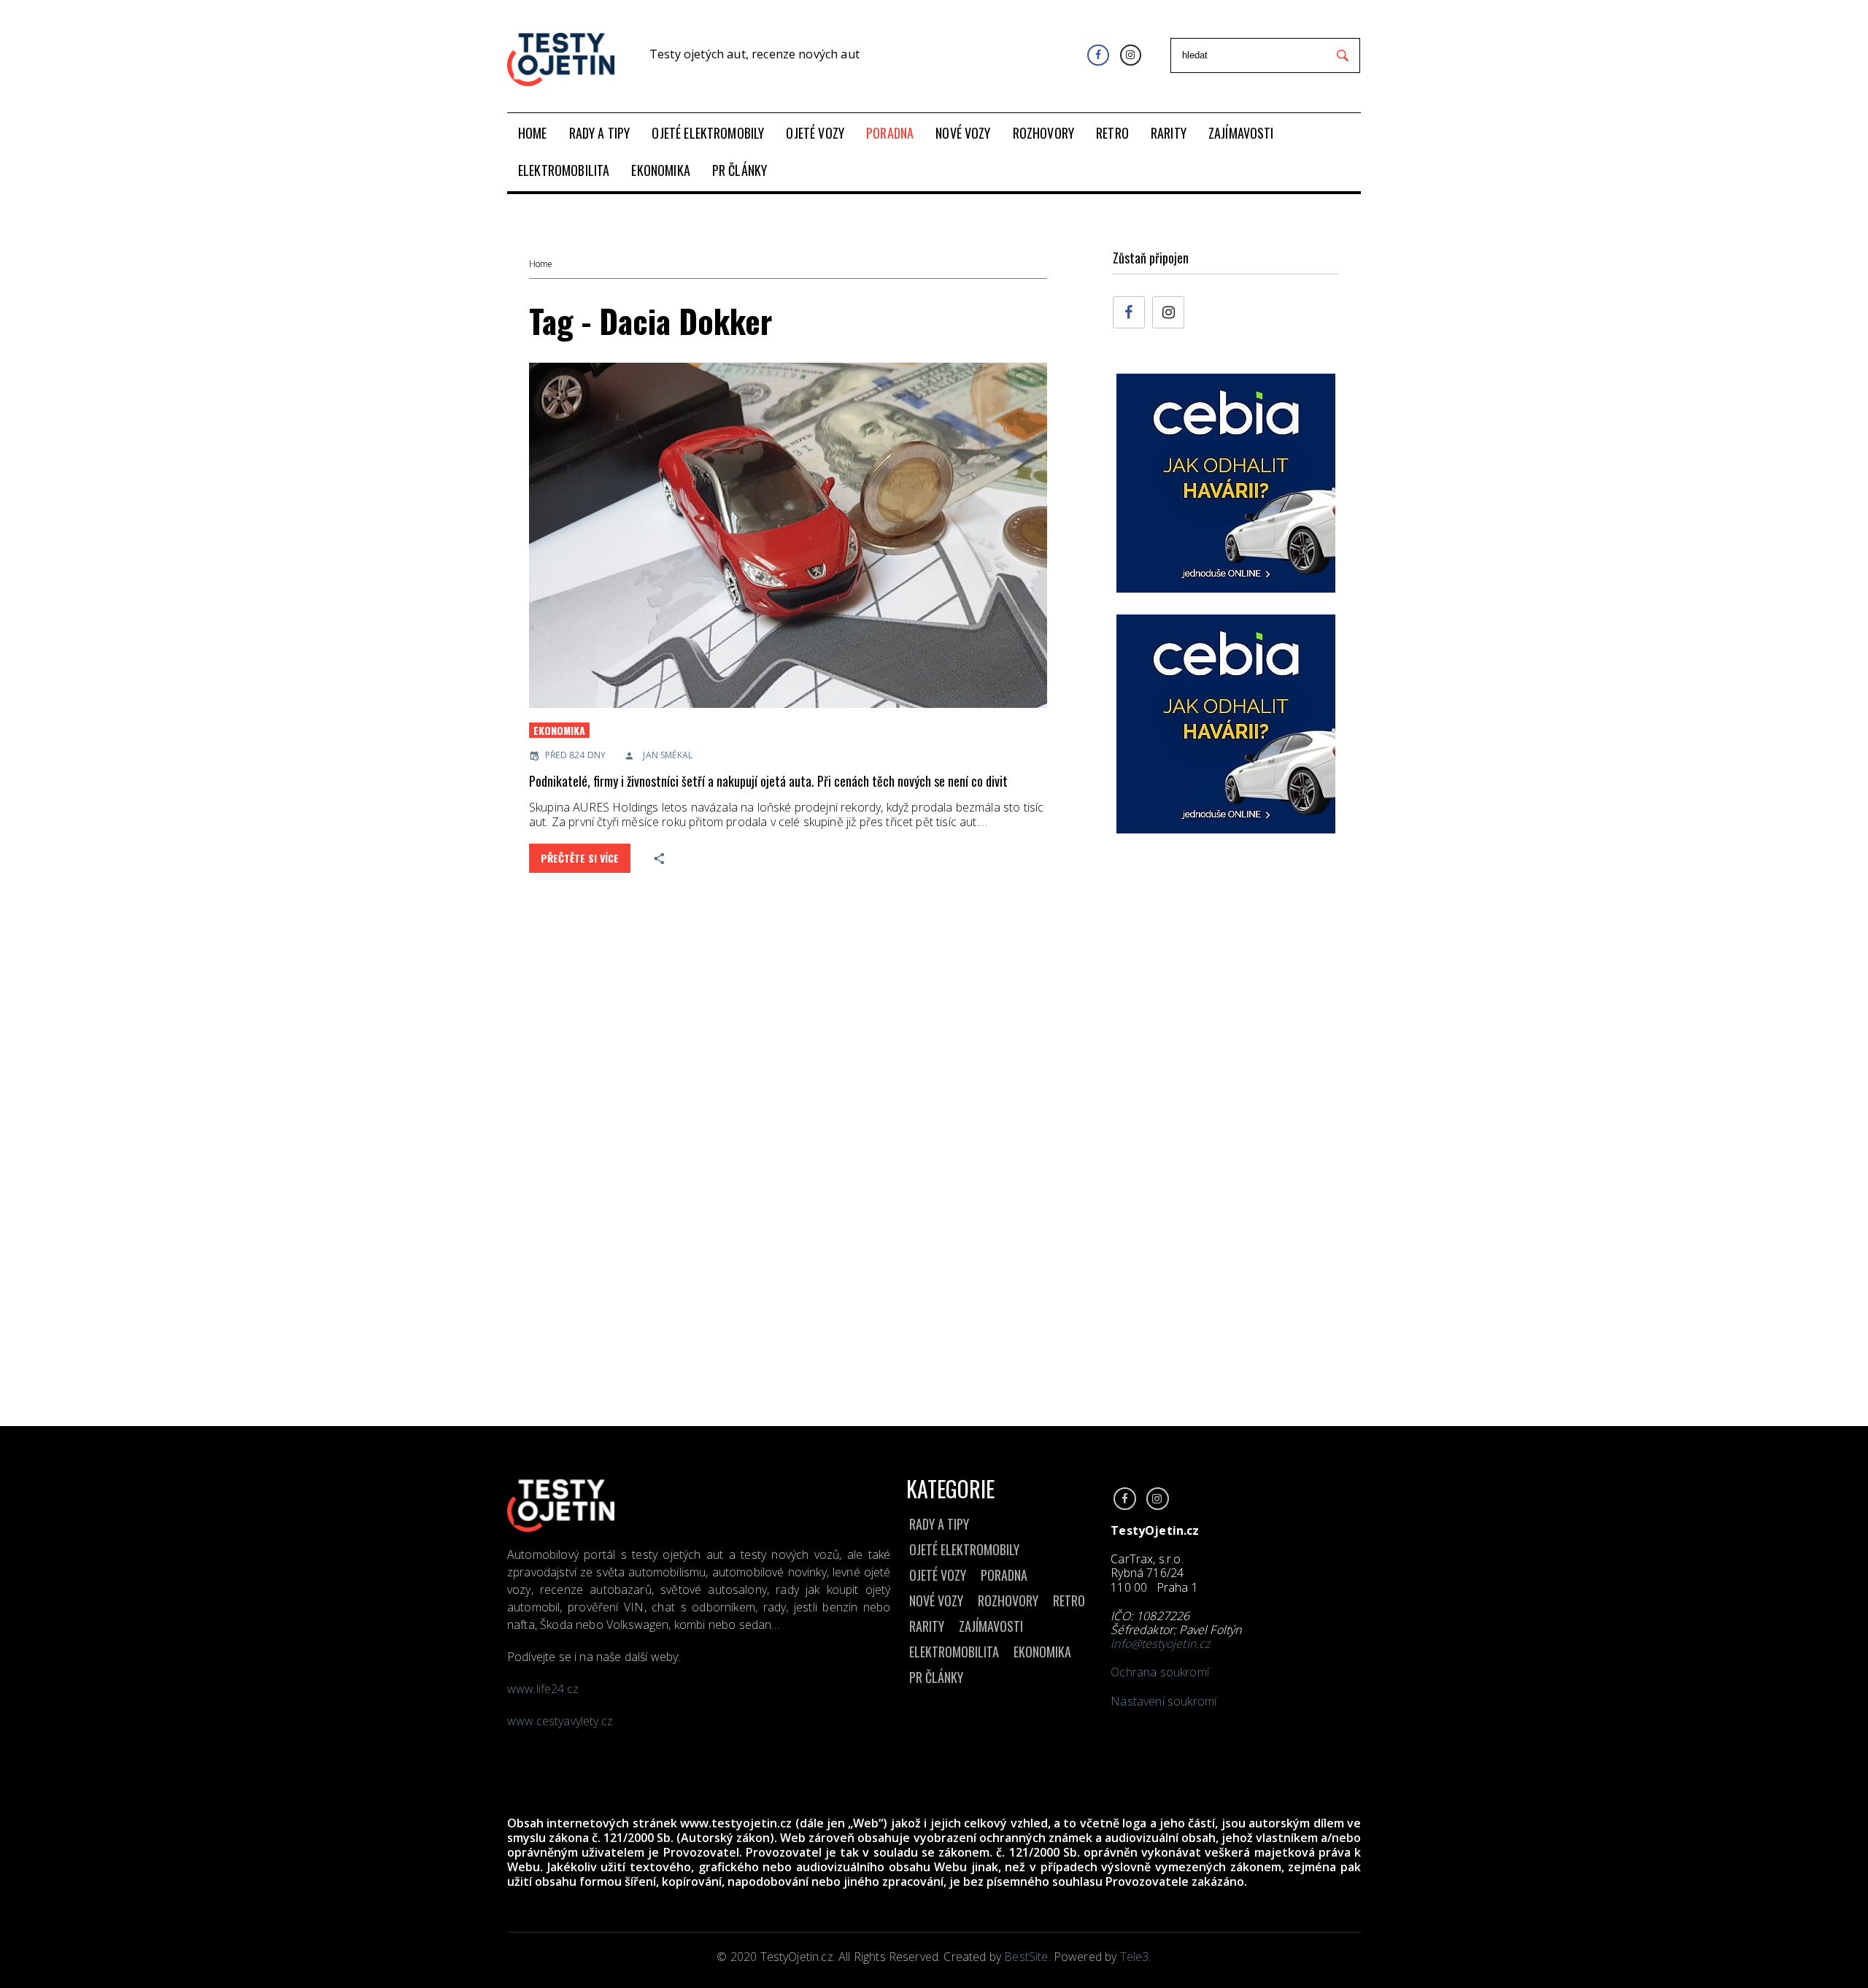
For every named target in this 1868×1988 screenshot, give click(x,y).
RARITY (927, 1626)
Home (540, 264)
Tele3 (1135, 1957)
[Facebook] (1098, 55)
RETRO (1069, 1600)
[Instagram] (1131, 55)
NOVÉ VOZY (936, 1600)
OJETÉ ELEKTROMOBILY (964, 1549)
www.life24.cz (543, 1689)
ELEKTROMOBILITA (954, 1652)
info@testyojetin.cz (1160, 1644)
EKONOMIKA (1042, 1652)
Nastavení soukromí (1163, 1701)
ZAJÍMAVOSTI (991, 1626)
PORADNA (1004, 1575)
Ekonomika (559, 730)
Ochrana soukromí (1160, 1672)
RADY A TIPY (939, 1524)
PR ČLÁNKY (936, 1677)
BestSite (1026, 1957)
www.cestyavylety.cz (561, 1721)
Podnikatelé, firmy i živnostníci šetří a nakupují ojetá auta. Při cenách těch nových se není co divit (768, 781)
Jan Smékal (668, 755)
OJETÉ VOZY (938, 1575)
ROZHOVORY (1008, 1600)
